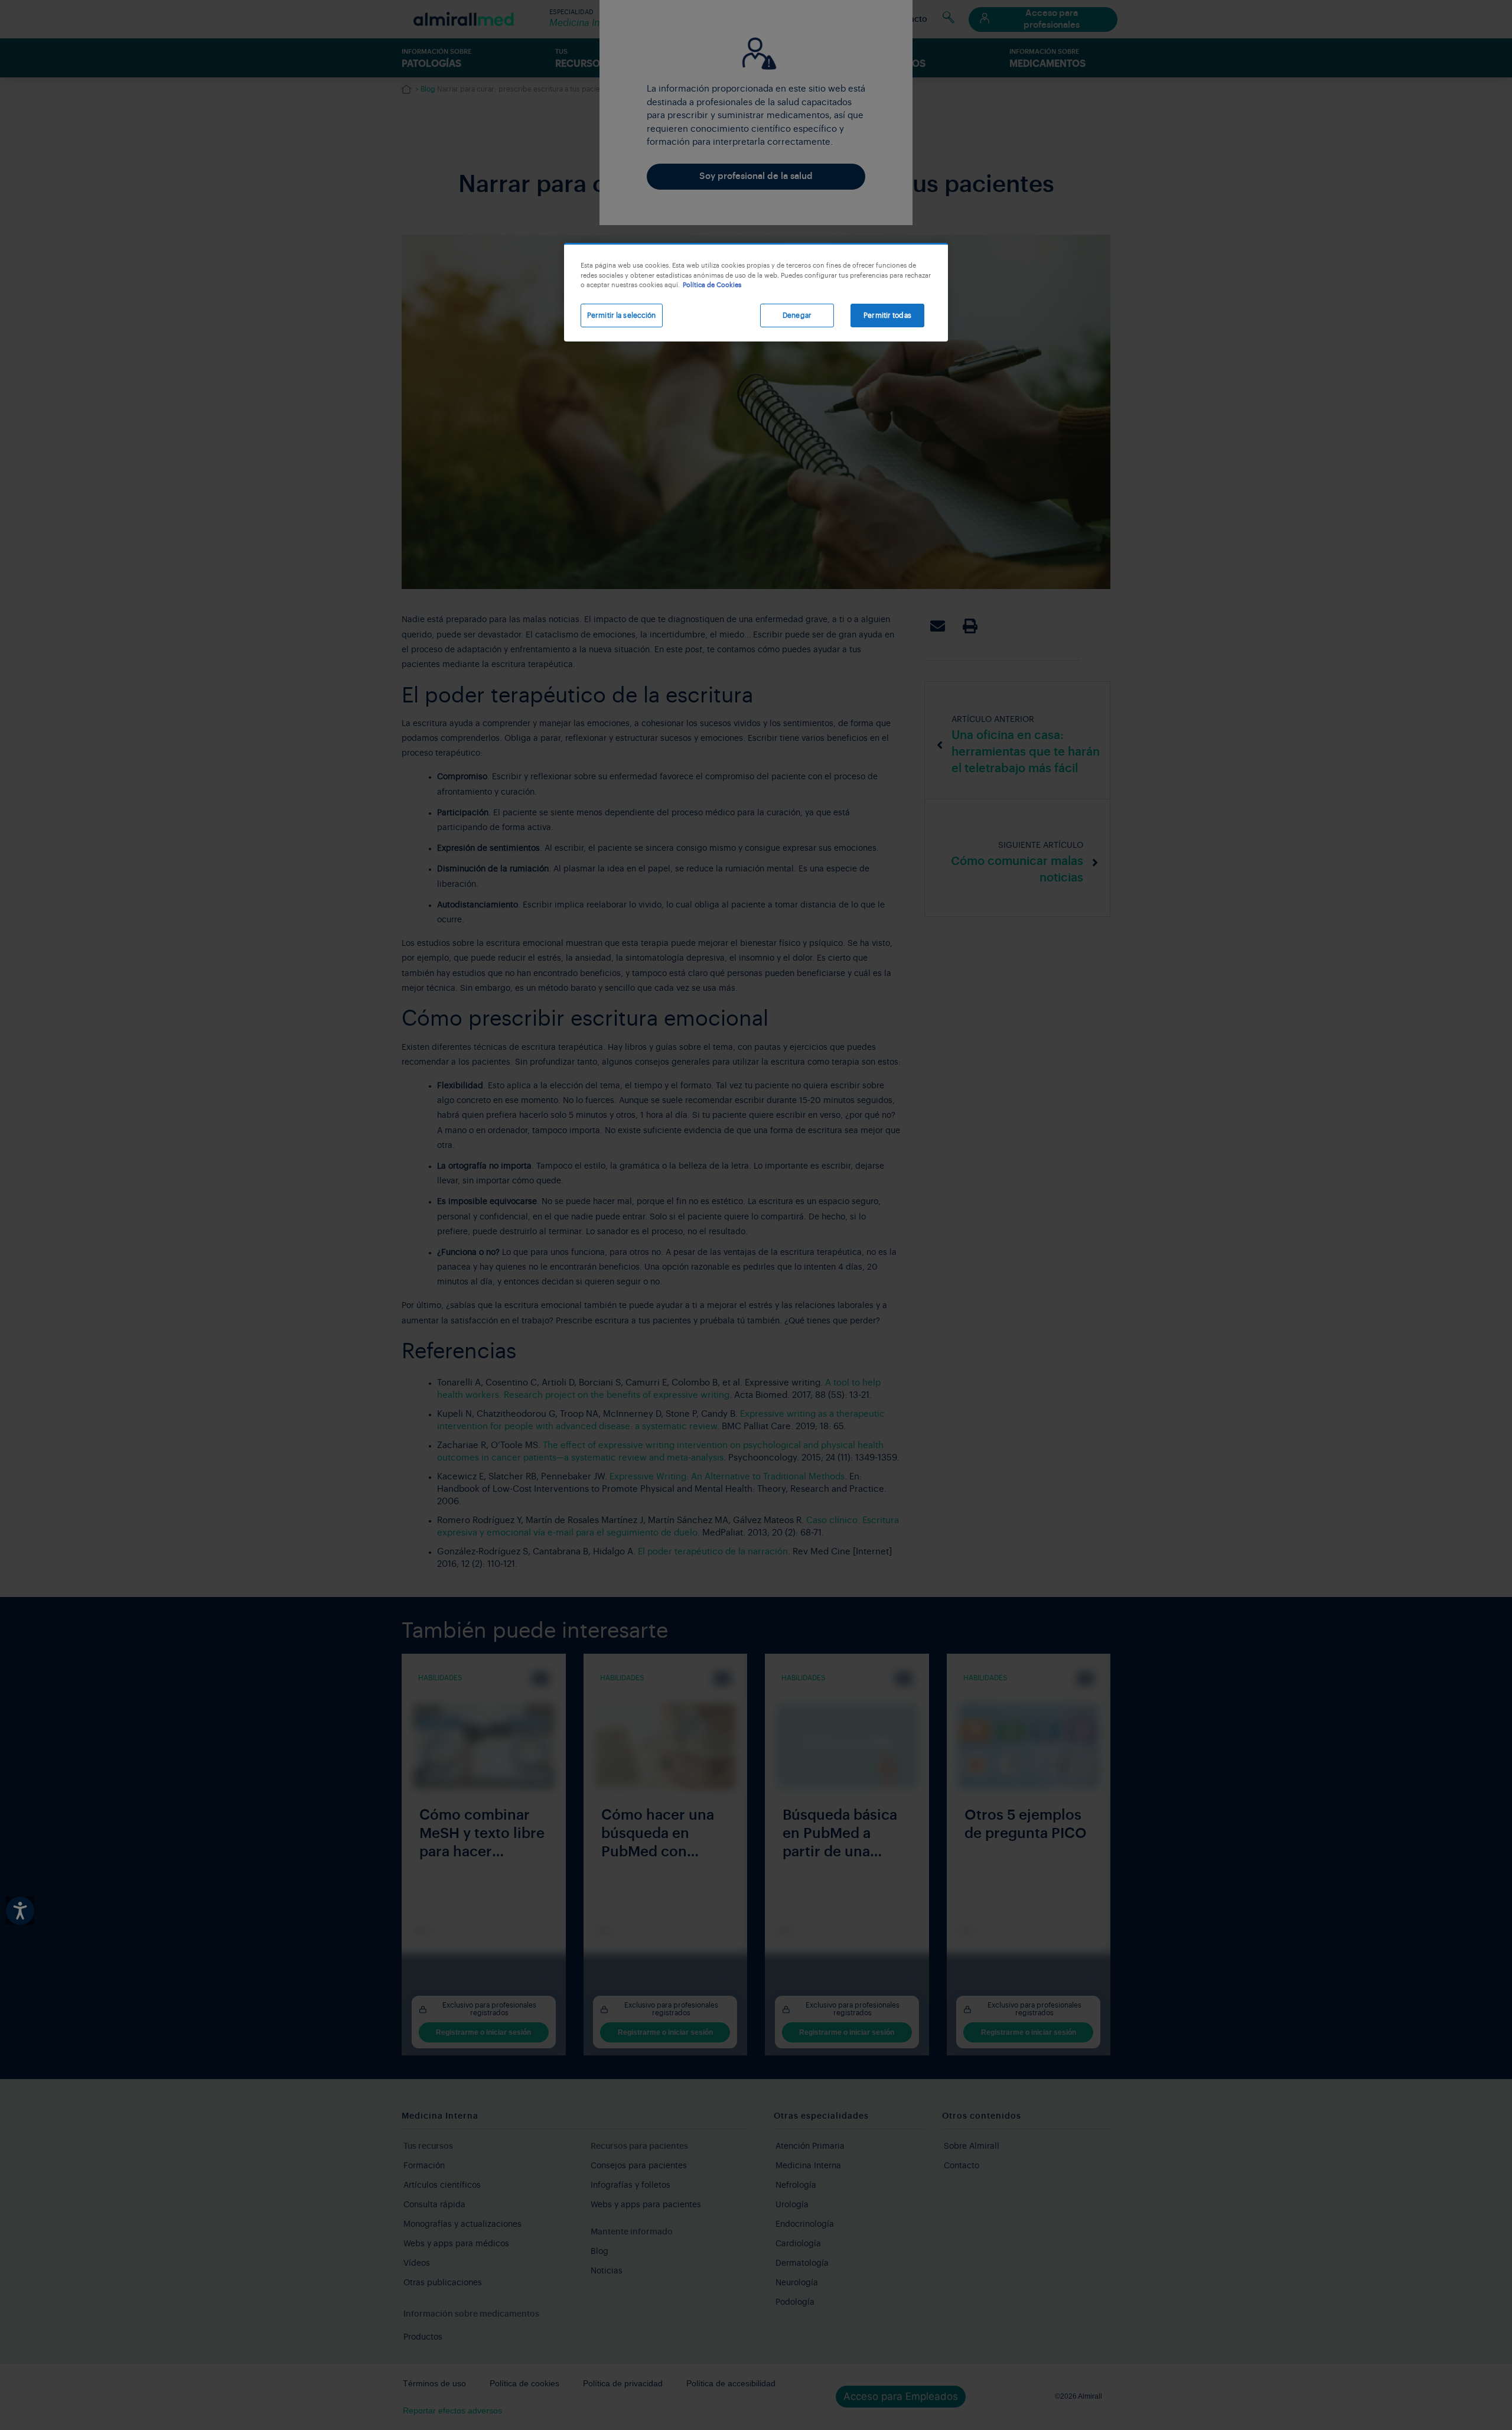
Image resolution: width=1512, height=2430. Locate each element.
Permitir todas (887, 315)
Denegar (797, 315)
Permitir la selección (622, 315)
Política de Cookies (712, 285)
